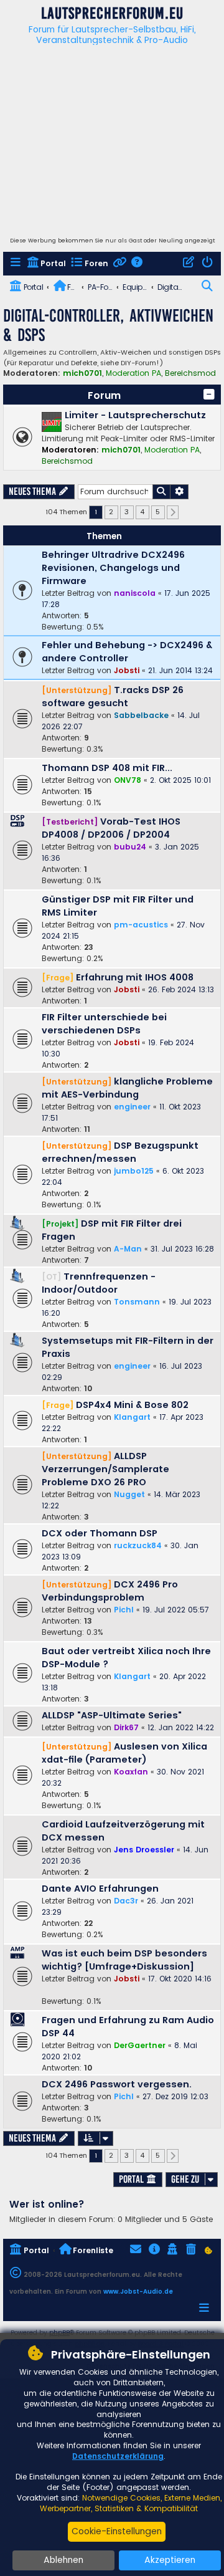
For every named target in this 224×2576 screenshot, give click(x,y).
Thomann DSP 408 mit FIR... (107, 768)
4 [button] (142, 512)
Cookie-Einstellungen (117, 2531)
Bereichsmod (190, 373)
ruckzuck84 (138, 1545)
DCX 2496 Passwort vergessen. (117, 2084)
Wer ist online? (47, 2204)
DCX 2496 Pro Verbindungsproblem (110, 1591)
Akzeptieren (170, 2560)
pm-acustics (141, 925)
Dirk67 (126, 1727)
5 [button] (158, 512)
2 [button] (111, 512)
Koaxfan (131, 1772)
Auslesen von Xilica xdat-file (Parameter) (124, 1753)
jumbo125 (134, 1171)
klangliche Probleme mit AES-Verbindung (127, 1088)
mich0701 (82, 373)
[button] (209, 395)
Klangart (132, 1417)
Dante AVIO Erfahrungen (100, 1889)
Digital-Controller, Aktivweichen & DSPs (108, 325)
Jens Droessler (144, 1850)
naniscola (135, 593)
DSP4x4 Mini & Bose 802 (132, 1405)
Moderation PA (133, 373)
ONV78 (128, 780)
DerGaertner (140, 2045)
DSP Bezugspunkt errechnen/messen (120, 1152)
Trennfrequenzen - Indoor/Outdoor (99, 1283)
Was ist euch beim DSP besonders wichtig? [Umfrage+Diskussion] (124, 1960)
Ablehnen (63, 2560)
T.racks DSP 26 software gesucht (113, 697)
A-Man (128, 1249)
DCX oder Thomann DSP (100, 1533)
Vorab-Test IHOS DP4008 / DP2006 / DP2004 (111, 828)
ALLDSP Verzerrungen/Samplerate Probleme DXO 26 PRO (105, 1469)
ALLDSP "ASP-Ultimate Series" (112, 1715)
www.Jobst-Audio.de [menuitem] (138, 2291)
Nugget (129, 1494)
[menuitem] (16, 264)
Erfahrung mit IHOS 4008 (135, 977)
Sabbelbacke (141, 715)
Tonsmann (137, 1302)
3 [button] (127, 512)
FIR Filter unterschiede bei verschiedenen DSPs (104, 1024)
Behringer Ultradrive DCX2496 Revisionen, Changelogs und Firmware (113, 568)
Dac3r (126, 1901)
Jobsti (127, 670)
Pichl (124, 1610)
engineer (132, 1107)
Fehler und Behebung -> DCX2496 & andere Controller (127, 652)
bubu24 (130, 847)
